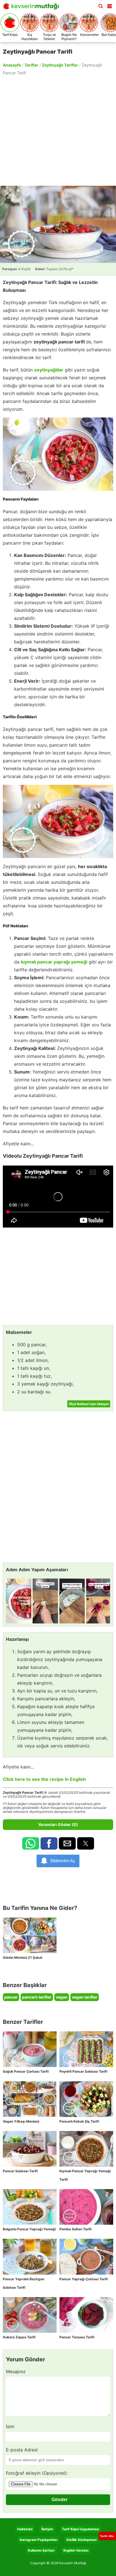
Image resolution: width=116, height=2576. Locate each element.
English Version (76, 2550)
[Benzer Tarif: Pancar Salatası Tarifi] (30, 2149)
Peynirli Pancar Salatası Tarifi (83, 2071)
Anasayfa (12, 65)
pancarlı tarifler (37, 1997)
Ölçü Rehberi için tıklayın (89, 1404)
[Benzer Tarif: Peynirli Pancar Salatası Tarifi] (86, 2049)
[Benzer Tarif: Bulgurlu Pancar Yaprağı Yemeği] (30, 2207)
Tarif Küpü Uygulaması (81, 2529)
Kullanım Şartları (41, 2550)
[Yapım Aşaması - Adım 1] (19, 1601)
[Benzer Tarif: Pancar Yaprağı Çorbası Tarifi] (86, 2257)
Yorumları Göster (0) (58, 1824)
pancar (11, 1997)
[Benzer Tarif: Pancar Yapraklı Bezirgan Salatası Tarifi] (30, 2257)
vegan (62, 1997)
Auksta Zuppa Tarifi (19, 2337)
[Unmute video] (58, 1197)
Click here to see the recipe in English (44, 1779)
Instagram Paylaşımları (39, 2540)
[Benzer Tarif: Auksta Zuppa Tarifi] (30, 2315)
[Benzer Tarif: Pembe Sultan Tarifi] (86, 2207)
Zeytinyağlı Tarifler (60, 65)
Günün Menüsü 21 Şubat (23, 1957)
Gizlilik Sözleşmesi (81, 2540)
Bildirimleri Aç (63, 1861)
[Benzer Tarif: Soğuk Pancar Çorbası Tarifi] (30, 2049)
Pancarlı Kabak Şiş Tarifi (79, 2121)
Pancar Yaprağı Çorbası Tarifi (84, 2279)
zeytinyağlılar (49, 370)
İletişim (47, 2529)
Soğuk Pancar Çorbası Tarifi (26, 2071)
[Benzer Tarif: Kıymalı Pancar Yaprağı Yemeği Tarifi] (86, 2149)
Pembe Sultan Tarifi (75, 2229)
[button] (110, 5)
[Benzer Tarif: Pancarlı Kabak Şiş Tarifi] (86, 2099)
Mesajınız (16, 2371)
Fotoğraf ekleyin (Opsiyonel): (37, 2473)
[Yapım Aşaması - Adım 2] (45, 1601)
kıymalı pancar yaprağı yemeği (54, 962)
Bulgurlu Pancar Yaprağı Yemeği (29, 2229)
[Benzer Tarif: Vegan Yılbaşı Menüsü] (30, 2099)
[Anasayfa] (32, 8)
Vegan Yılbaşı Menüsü (21, 2121)
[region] (58, 130)
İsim (10, 2426)
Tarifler (31, 65)
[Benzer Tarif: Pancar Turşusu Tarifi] (86, 2315)
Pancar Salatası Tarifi (20, 2171)
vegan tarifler (85, 1997)
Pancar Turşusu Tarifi (77, 2337)
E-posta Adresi (22, 2450)
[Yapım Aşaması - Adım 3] (72, 1601)
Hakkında (25, 2529)
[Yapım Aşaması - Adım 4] (99, 1601)
